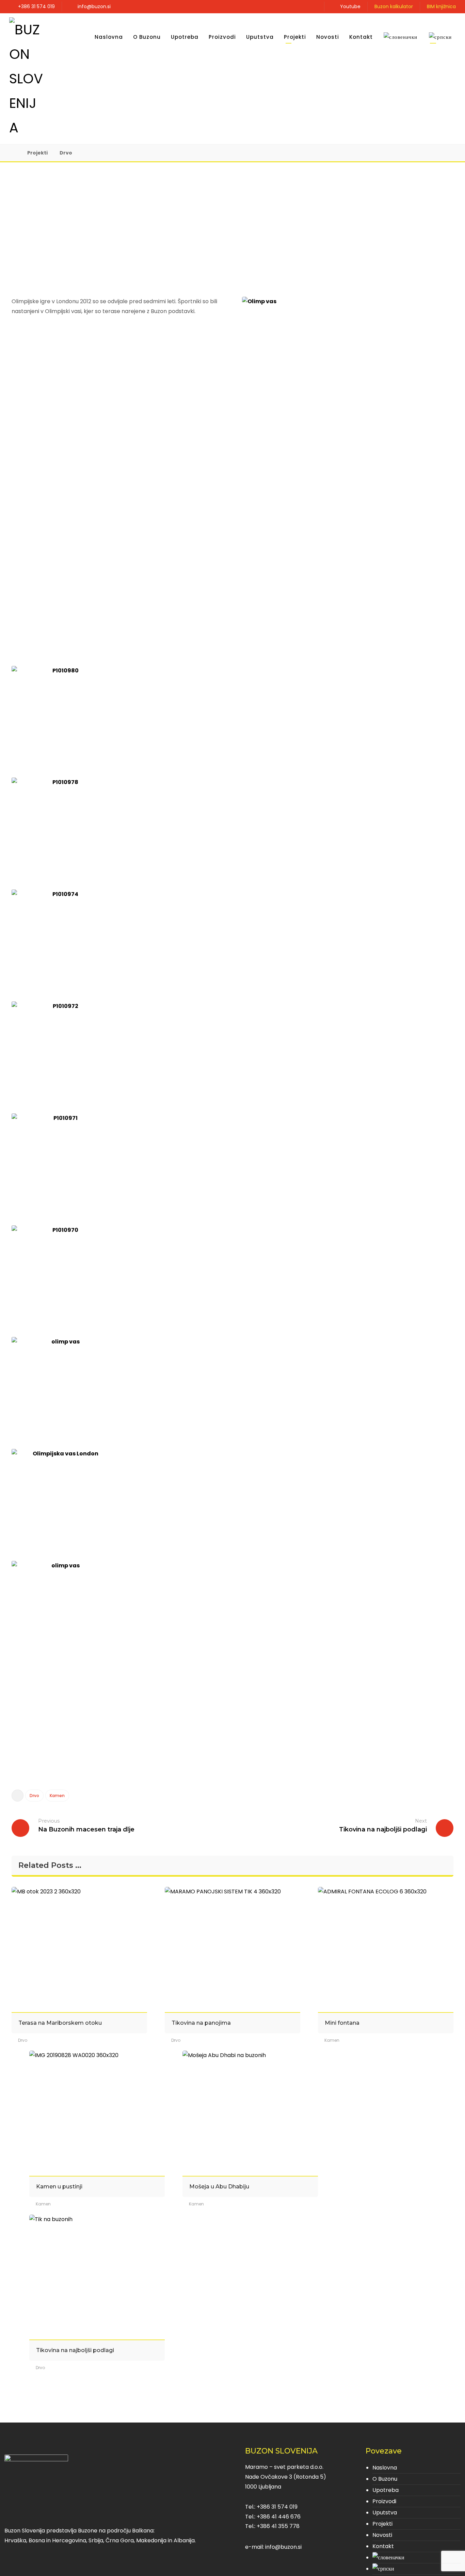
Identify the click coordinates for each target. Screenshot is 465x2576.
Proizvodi (384, 2501)
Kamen (57, 1796)
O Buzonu (385, 2479)
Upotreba (386, 2490)
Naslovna (385, 2468)
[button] (311, 6)
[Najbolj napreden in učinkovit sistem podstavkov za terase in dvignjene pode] (26, 79)
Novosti (382, 2535)
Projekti (382, 2524)
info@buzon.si (283, 2547)
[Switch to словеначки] (400, 37)
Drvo (34, 1796)
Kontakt (383, 2546)
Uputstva (385, 2513)
